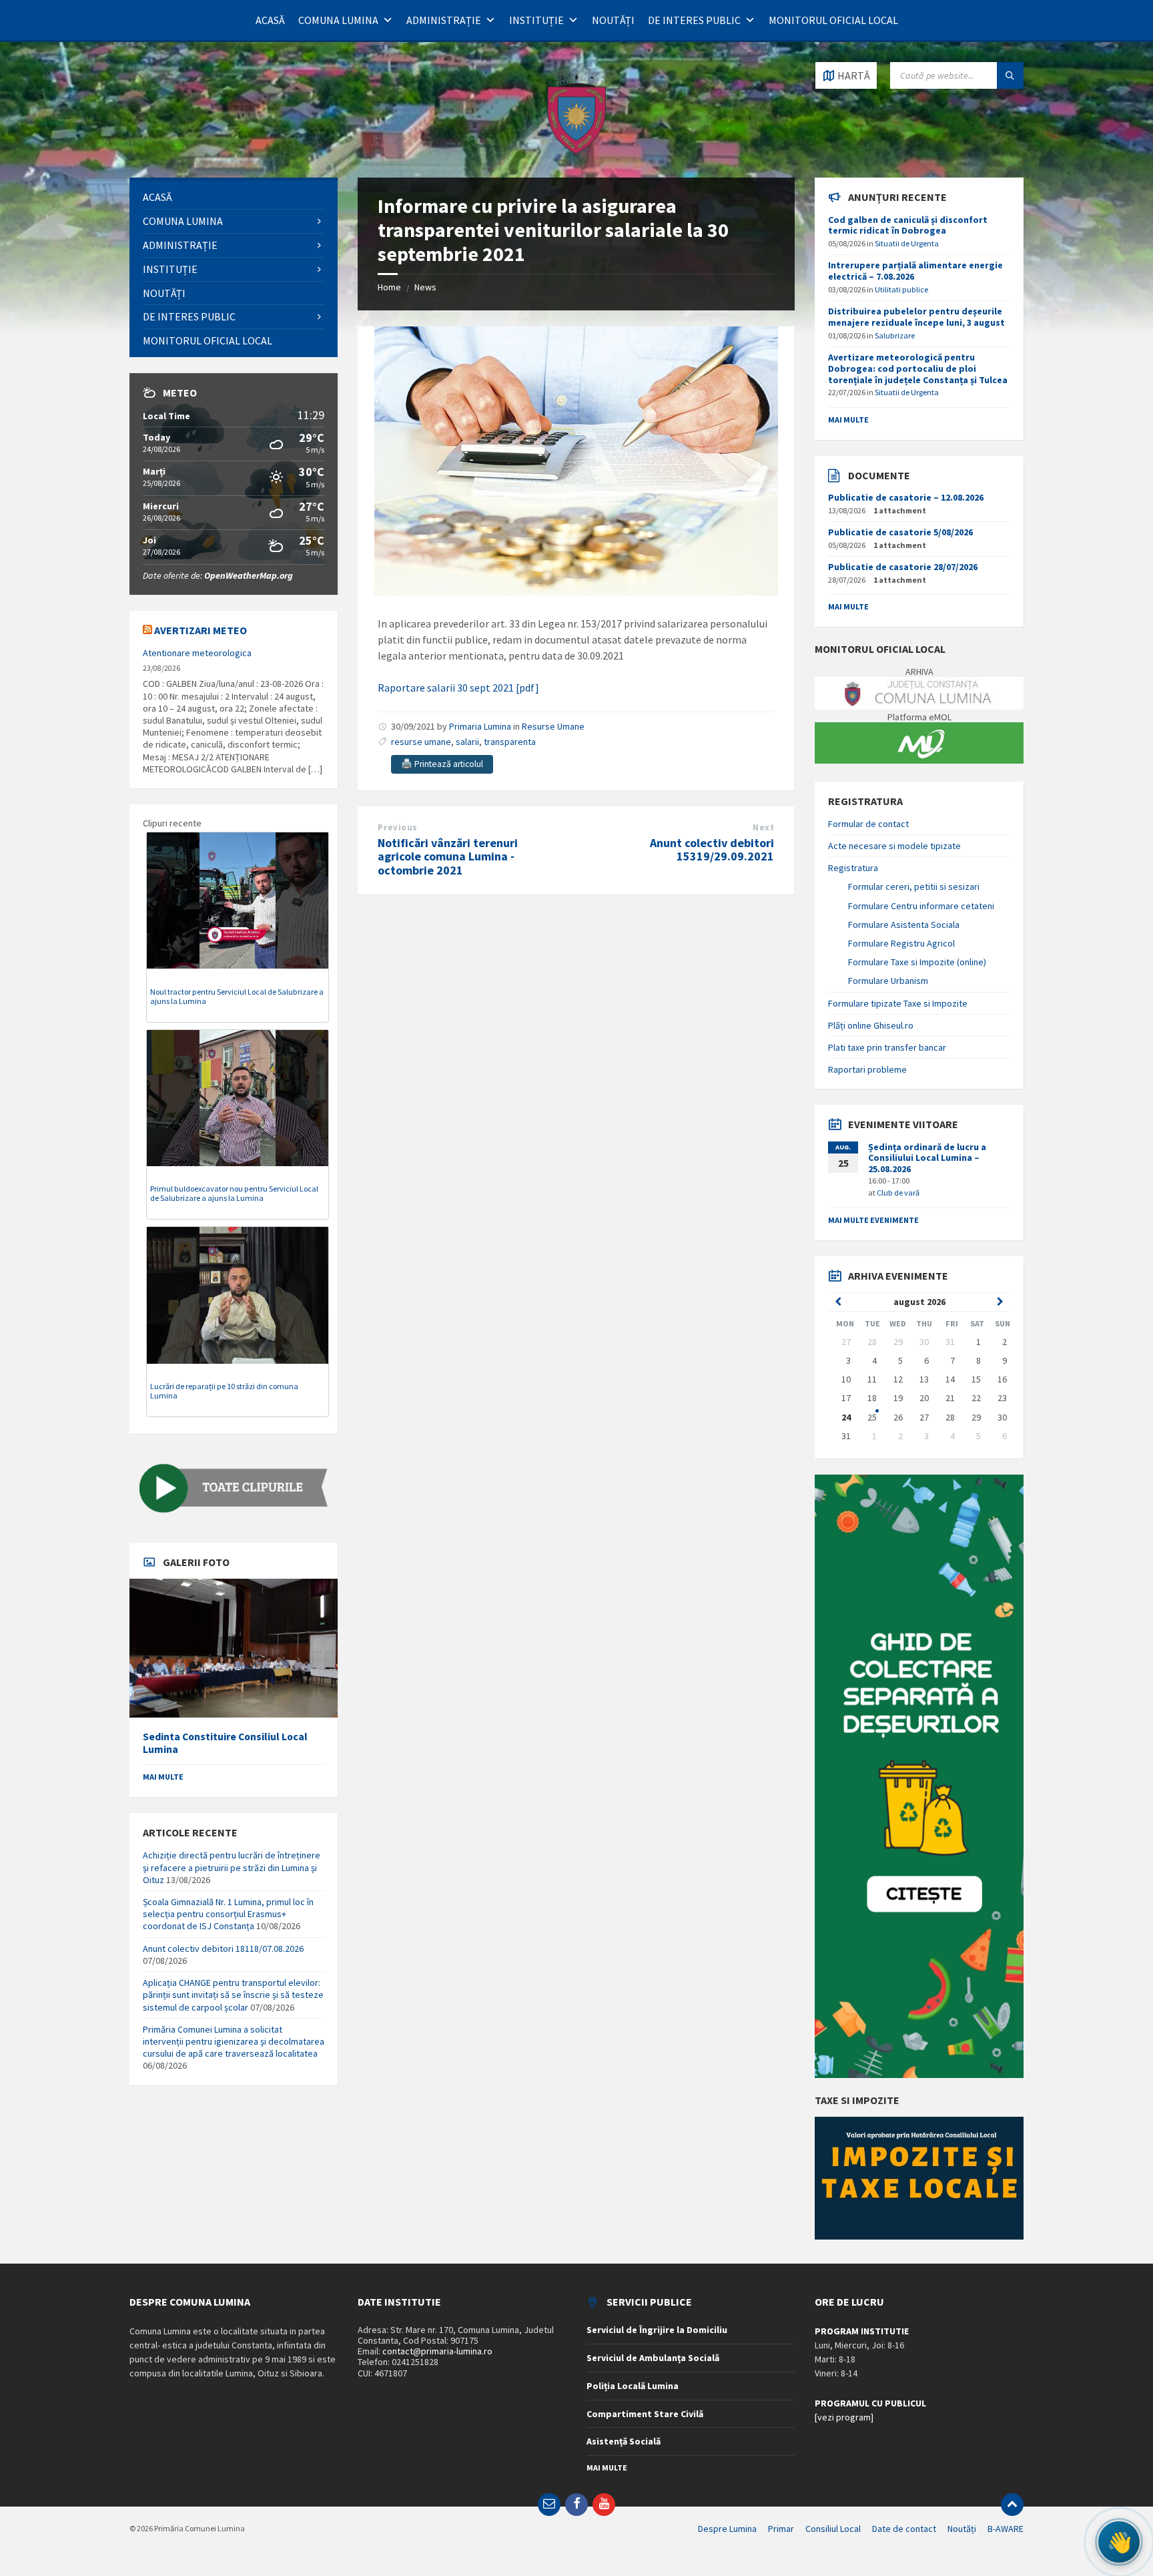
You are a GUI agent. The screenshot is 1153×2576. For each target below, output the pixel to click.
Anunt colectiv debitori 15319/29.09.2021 (712, 850)
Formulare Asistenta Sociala (904, 925)
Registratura (853, 868)
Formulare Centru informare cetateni (921, 906)
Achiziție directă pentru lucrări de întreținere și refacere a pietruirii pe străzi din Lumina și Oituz (232, 1867)
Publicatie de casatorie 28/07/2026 (903, 567)
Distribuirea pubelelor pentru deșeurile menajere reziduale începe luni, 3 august (916, 317)
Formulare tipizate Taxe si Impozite (898, 1003)
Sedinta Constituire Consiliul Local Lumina (225, 1743)
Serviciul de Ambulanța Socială (653, 2358)
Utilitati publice (901, 289)
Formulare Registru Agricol (901, 943)
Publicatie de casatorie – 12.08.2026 (906, 497)
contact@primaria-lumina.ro (437, 2351)
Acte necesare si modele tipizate (894, 846)
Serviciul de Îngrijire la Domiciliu (657, 2330)
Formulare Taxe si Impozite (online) (917, 962)
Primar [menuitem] (781, 2529)
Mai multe (163, 1777)
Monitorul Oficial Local (833, 20)
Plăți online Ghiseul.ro (871, 1025)
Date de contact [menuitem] (904, 2529)
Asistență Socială (624, 2441)
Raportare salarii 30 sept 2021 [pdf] (458, 688)
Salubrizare (895, 335)
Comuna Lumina (338, 20)
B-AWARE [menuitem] (1006, 2529)
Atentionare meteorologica (197, 653)
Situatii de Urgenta (907, 243)
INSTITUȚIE (536, 20)
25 (872, 1417)
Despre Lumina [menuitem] (727, 2529)
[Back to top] (1012, 2505)
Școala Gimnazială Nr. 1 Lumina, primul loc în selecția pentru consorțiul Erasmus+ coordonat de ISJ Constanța (228, 1914)
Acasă (270, 20)
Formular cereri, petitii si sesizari (914, 886)
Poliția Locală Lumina (633, 2386)
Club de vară (898, 1193)
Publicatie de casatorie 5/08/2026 (900, 532)
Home (389, 287)
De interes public (694, 20)
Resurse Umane (553, 726)
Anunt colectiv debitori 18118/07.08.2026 (223, 1949)
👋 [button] (1119, 2542)
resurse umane (421, 742)
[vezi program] (844, 2417)
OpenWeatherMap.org (249, 575)
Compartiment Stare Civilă (645, 2414)
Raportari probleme (867, 1069)
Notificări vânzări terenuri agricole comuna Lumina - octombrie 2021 (448, 857)
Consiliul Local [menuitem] (833, 2529)
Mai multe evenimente (873, 1220)
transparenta (510, 742)
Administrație (444, 20)
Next (763, 827)
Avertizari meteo (201, 630)
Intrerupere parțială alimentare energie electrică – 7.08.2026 (915, 271)
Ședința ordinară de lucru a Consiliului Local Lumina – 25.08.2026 (927, 1158)
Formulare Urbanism (888, 981)
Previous (397, 827)
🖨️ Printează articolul (442, 764)
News (425, 287)
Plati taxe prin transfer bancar (887, 1047)
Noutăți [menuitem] (962, 2529)
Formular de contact (868, 824)
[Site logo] (576, 152)
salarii (467, 742)
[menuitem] (234, 197)
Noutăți (613, 20)
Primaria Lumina (480, 726)
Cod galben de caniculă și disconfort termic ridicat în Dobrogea (908, 225)
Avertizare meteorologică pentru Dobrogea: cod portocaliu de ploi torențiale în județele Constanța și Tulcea (918, 368)
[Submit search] (1010, 75)
